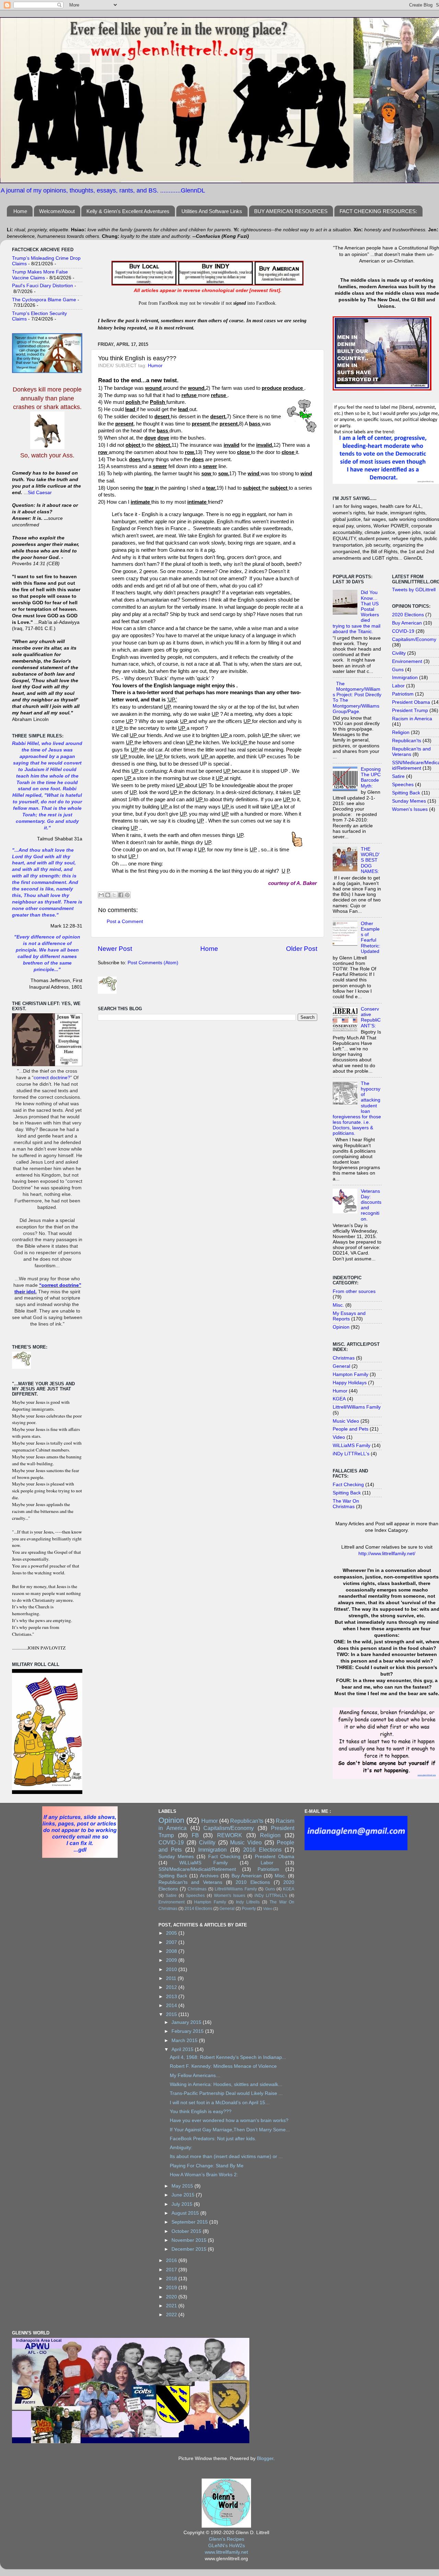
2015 (172, 2014)
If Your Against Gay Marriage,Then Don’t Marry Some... (230, 2130)
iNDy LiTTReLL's (351, 1454)
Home (20, 211)
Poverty (249, 1909)
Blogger (265, 2458)
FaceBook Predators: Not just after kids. (213, 2139)
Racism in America (412, 719)
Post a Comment (125, 922)
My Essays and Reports (349, 1316)
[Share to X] (114, 895)
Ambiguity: (181, 2148)
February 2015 (188, 2031)
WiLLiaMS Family (352, 1446)
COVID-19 (403, 631)
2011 (172, 1978)
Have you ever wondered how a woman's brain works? (229, 2120)
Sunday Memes (409, 801)
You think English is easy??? (201, 2112)
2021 (172, 2306)
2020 (172, 2297)
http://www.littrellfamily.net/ (387, 1554)
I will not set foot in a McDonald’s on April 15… (220, 2103)
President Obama (411, 702)
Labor (398, 686)
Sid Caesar (40, 493)
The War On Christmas (346, 1504)
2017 (172, 2270)
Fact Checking (348, 1485)
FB (195, 1835)
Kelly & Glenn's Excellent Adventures (128, 211)
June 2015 (184, 2195)
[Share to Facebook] (121, 895)
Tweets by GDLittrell (414, 590)
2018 (172, 2279)
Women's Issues (410, 809)
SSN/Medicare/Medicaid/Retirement (197, 1869)
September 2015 (190, 2222)
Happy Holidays (350, 1383)
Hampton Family (351, 1374)
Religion (401, 732)
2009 (172, 1960)
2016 (172, 2260)
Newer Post (115, 949)
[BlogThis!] (108, 895)
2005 (172, 1933)
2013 (172, 1997)
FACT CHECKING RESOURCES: (378, 211)
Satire (398, 776)
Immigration (405, 678)
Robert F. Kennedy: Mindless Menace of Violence (223, 2066)
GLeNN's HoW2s (227, 2546)
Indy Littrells (248, 1902)
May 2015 (183, 2186)
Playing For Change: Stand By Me (207, 2166)
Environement (407, 661)
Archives (209, 1876)
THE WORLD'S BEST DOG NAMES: (370, 860)
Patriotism (403, 694)
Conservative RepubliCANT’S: (371, 1017)
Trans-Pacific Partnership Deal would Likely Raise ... (226, 2093)
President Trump (410, 710)
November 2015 (190, 2240)
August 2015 (186, 2213)
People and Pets (351, 1429)
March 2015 (185, 2041)
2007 (172, 1942)
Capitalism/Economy (414, 639)
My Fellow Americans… (195, 2076)
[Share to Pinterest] (127, 895)
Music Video (346, 1421)
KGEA (339, 1399)
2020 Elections (408, 615)
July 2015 (183, 2204)
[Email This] (101, 895)
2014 (172, 2006)
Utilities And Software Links (212, 211)
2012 (172, 1987)
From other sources (354, 1291)
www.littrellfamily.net (226, 2552)
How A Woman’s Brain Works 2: (204, 2175)
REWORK (230, 1835)
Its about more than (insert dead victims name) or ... (226, 2157)
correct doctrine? (52, 1078)
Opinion (341, 1327)
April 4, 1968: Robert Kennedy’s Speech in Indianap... (228, 2057)
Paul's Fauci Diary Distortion (43, 286)
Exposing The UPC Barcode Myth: (371, 778)
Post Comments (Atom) (153, 963)
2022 (172, 2315)
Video (339, 1437)
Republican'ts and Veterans (190, 1882)
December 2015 (190, 2249)
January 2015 (187, 2022)
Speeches (403, 785)
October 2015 (187, 2231)
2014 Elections (198, 1909)
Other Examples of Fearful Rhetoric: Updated (371, 937)
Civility (399, 653)
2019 (172, 2288)
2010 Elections (253, 1882)
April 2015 (183, 2049)
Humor (155, 366)
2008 (172, 1951)
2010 (172, 1969)
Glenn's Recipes (227, 2539)
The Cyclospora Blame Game (44, 300)
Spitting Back (347, 1493)
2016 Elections (262, 1850)
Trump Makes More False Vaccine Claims (40, 275)
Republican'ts (407, 741)
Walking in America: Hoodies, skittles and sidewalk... (226, 2084)
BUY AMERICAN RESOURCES (291, 211)
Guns (398, 670)
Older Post (302, 949)
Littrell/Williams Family (357, 1407)
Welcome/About (57, 211)
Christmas (344, 1358)
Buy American (407, 623)
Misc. (338, 1305)
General (341, 1366)
